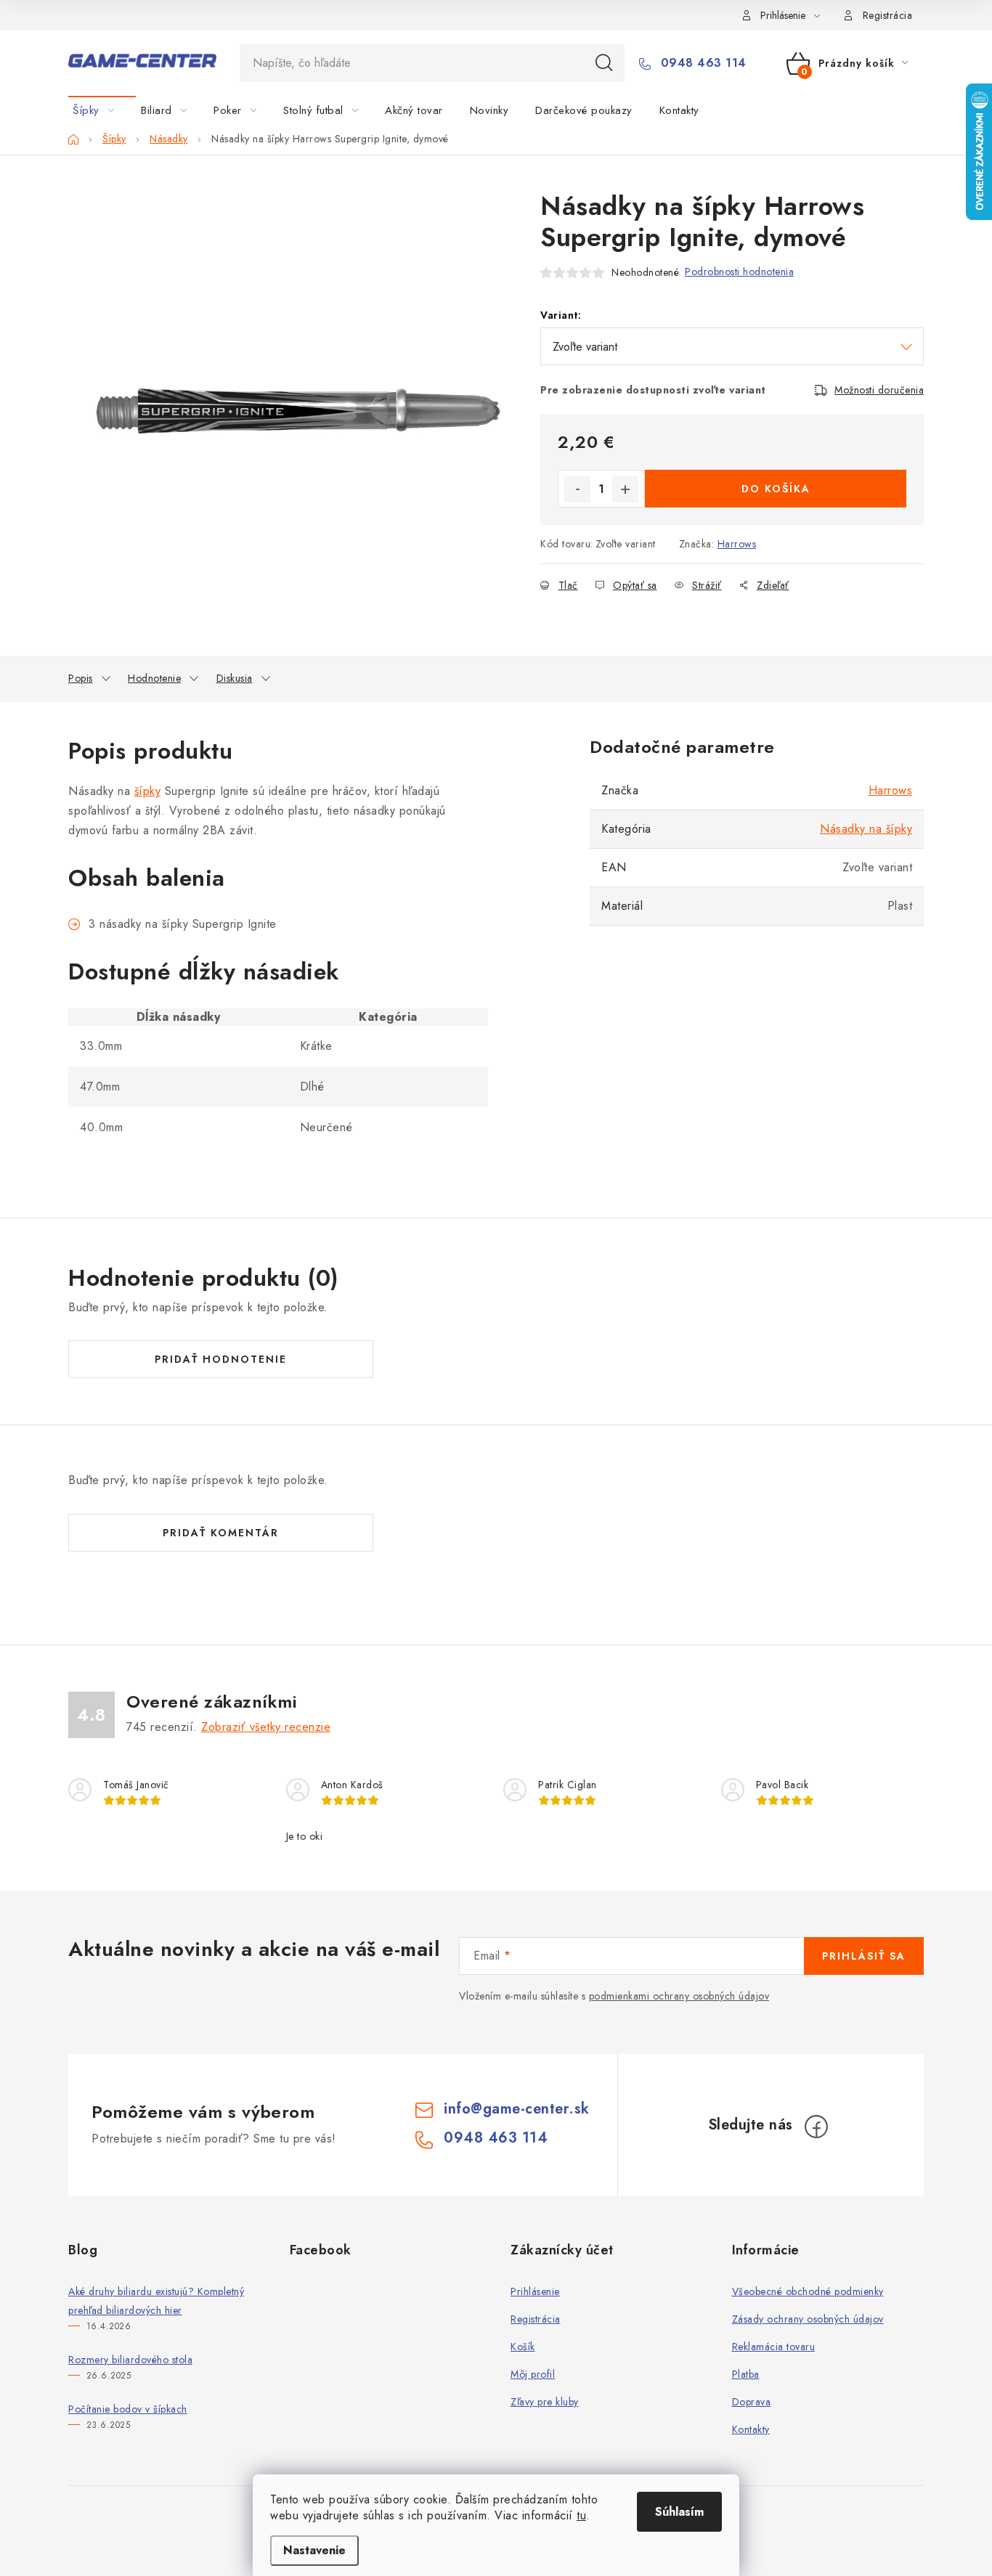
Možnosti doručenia (879, 390)
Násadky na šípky (866, 829)
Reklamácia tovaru (774, 2347)
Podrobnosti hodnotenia (739, 272)
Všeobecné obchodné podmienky (808, 2291)
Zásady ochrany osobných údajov (808, 2319)
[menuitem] (102, 110)
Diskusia (235, 678)
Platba (746, 2374)
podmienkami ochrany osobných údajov (679, 1996)
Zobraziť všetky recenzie (266, 1727)
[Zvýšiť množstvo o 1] (625, 489)
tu (581, 2515)
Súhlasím (679, 2512)
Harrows (737, 544)
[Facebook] (816, 2127)
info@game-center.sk (517, 2109)
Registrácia (888, 15)
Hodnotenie (154, 678)
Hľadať (604, 63)
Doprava (752, 2402)
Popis (81, 678)
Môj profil (533, 2374)
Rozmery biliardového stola (130, 2360)
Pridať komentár (221, 1533)
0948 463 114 (702, 63)
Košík (523, 2347)
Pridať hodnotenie (221, 1359)
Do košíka (776, 489)
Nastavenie (314, 2550)
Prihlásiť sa (864, 1956)
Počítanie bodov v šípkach (128, 2409)
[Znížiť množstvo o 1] (577, 489)
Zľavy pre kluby (545, 2402)
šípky (148, 791)
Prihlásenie (535, 2291)
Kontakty (751, 2429)
